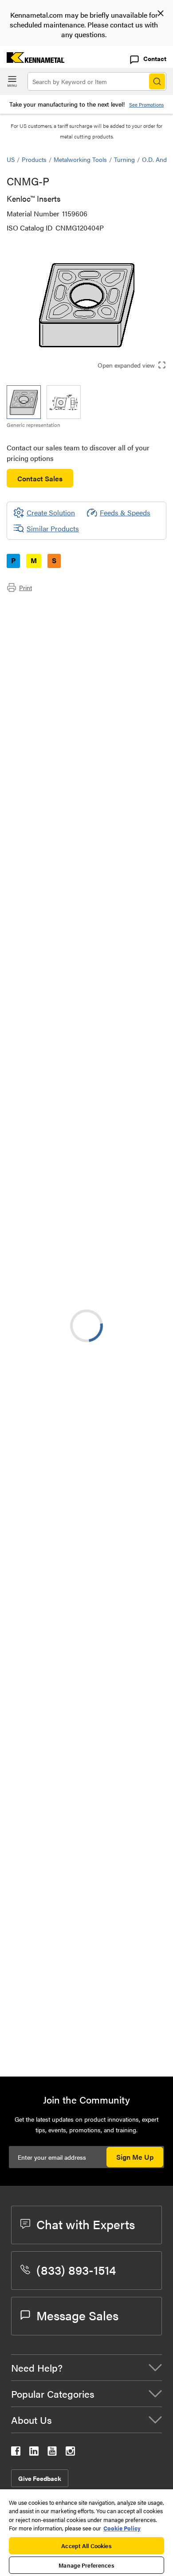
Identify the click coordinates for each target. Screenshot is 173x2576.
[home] (32, 60)
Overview (39, 607)
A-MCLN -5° (97, 1508)
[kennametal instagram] (70, 2453)
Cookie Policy (122, 2528)
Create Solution (44, 1119)
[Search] (157, 81)
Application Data (50, 617)
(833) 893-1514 (76, 2269)
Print (26, 587)
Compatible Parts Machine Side (73, 639)
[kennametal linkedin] (34, 2453)
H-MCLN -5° (97, 1936)
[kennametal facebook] (16, 2453)
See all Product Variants (119, 904)
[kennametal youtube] (52, 2453)
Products (34, 159)
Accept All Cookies (86, 2546)
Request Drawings (34, 1331)
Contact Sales (40, 478)
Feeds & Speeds (125, 513)
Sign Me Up (135, 2157)
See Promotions (146, 105)
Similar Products (53, 528)
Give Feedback (40, 2478)
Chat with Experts (86, 2224)
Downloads (42, 628)
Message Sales (77, 2315)
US (11, 159)
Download (126, 1259)
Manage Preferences (86, 2565)
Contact (155, 58)
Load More (86, 2040)
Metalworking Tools (80, 159)
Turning (124, 159)
